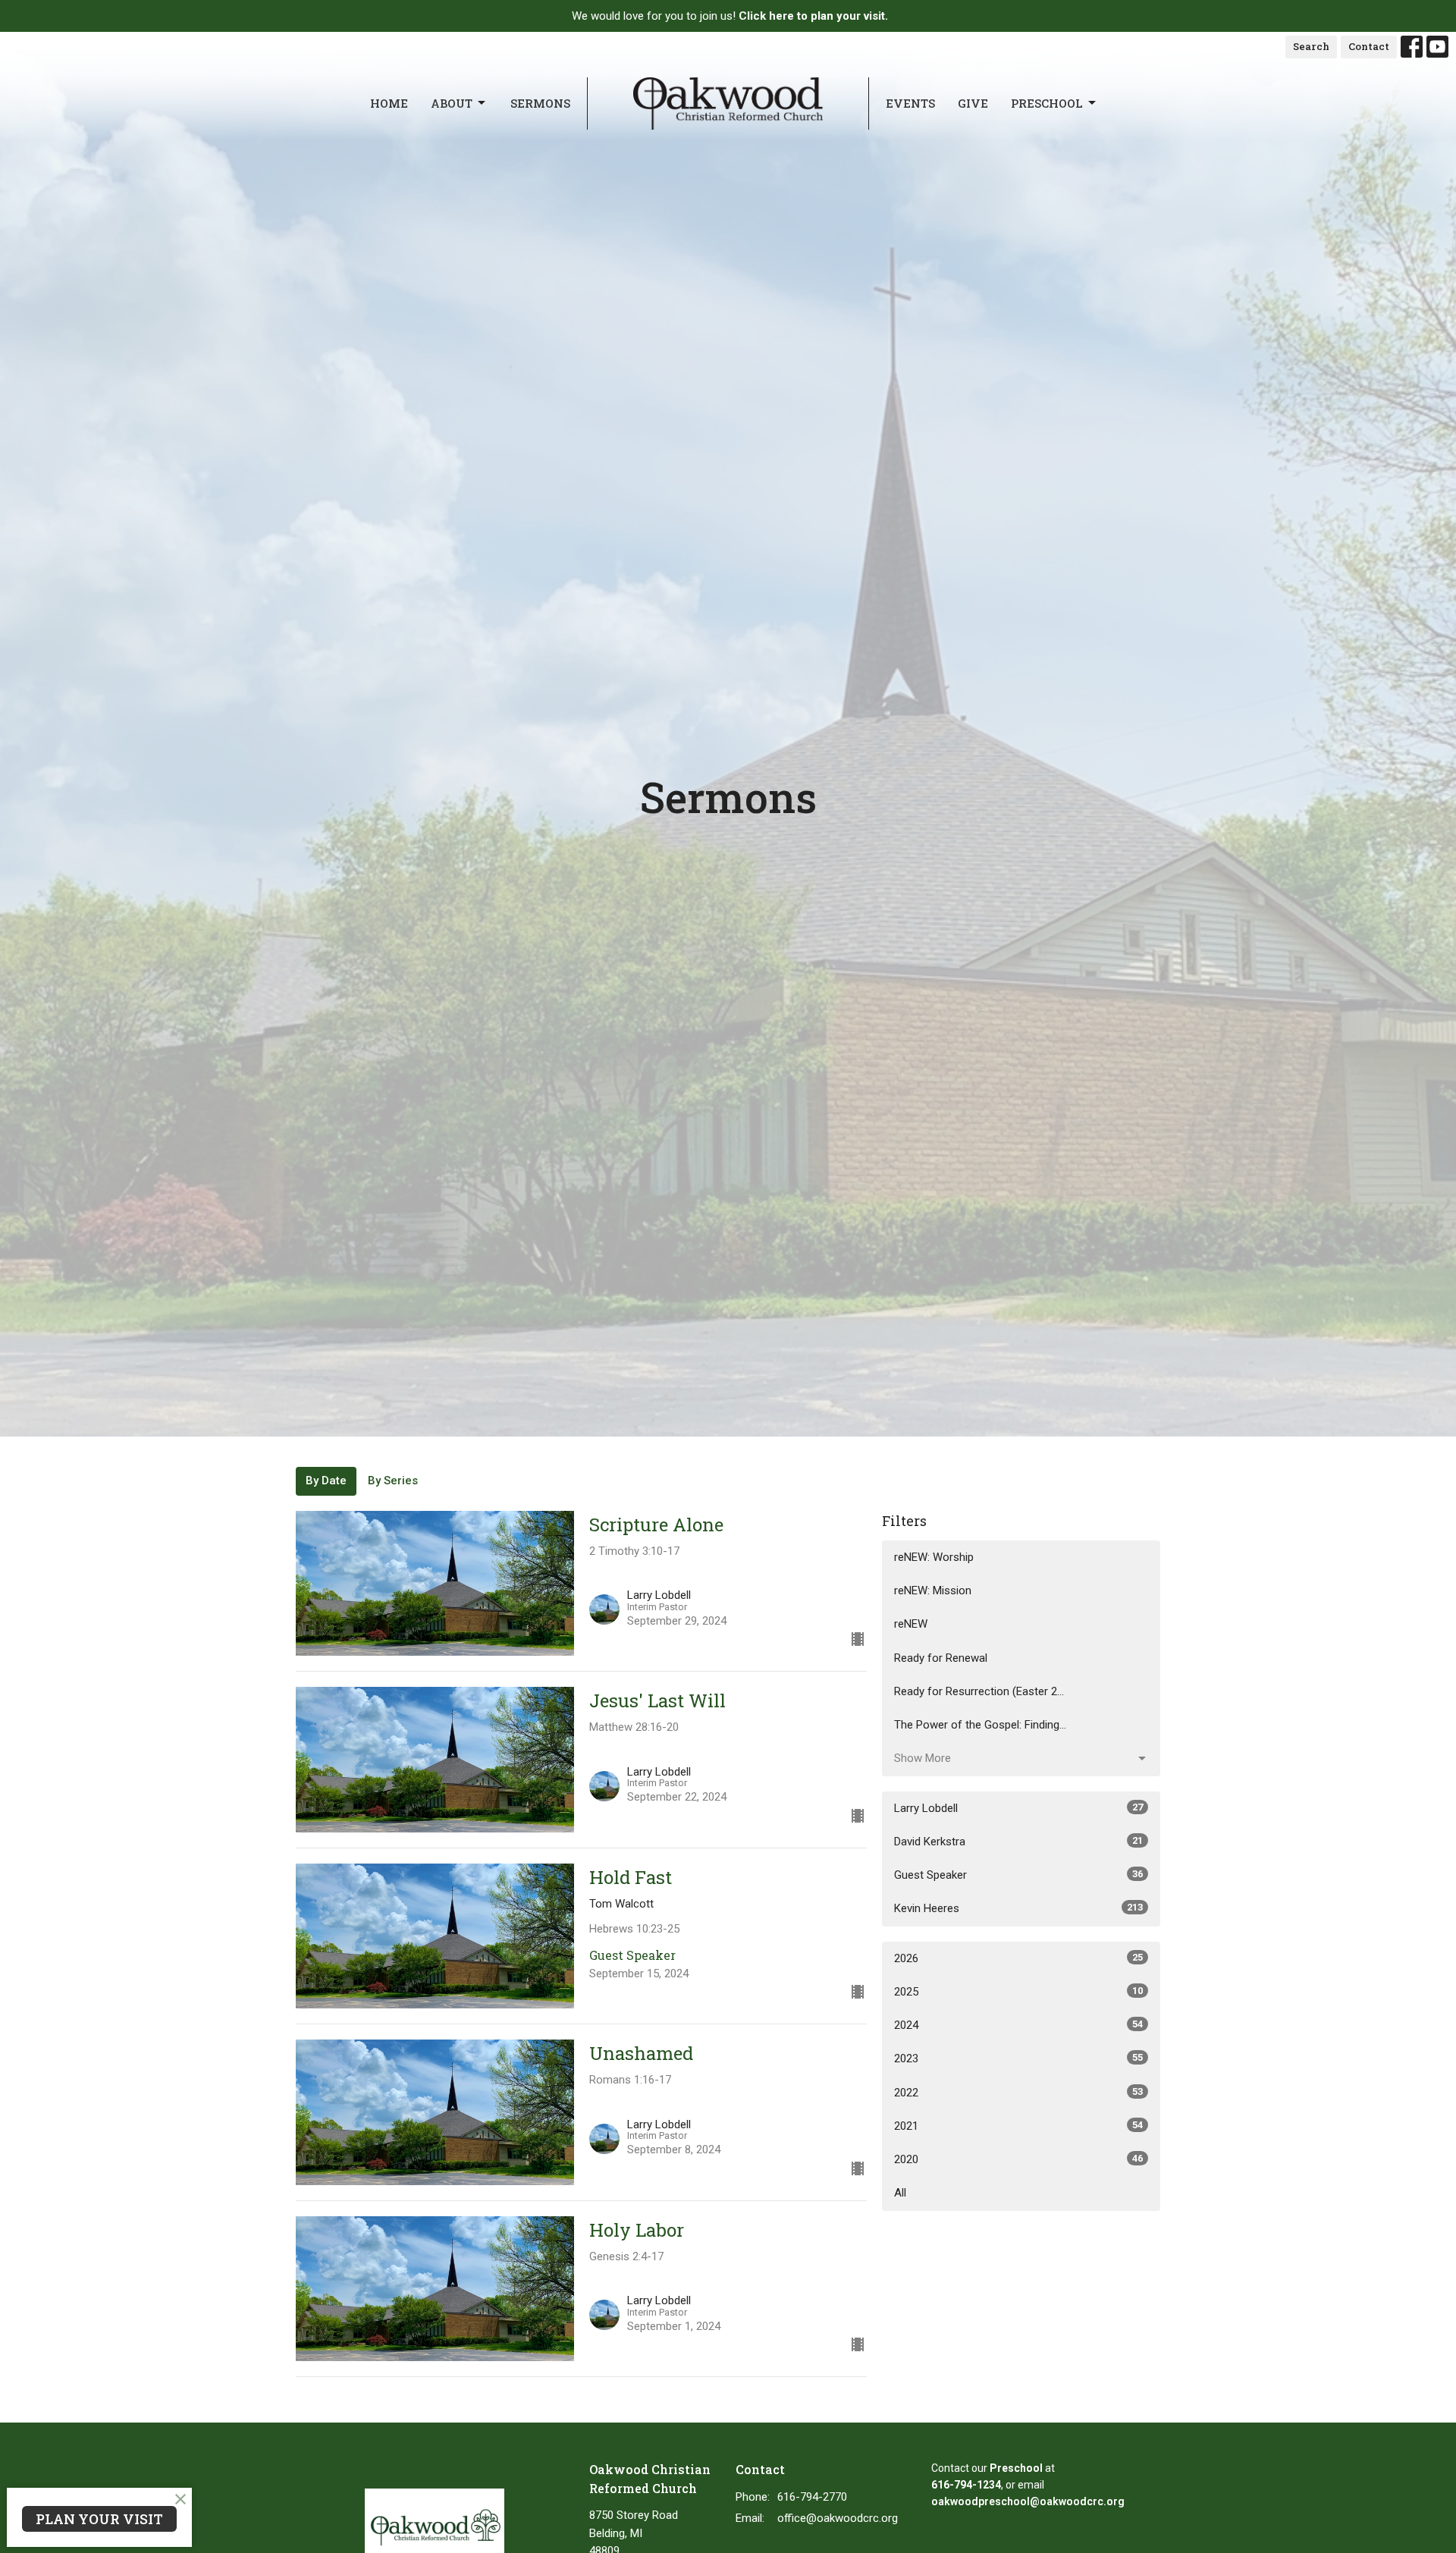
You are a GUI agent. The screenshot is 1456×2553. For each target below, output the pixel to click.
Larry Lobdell (1018, 1808)
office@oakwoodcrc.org (838, 2518)
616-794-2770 (812, 2497)
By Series (393, 1481)
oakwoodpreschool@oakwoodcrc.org (1028, 2501)
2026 (1018, 1958)
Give (973, 103)
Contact (1369, 46)
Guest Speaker (1018, 1875)
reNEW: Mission (933, 1591)
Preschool (1047, 103)
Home (389, 103)
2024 (1018, 2025)
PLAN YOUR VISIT (99, 2519)
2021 (1018, 2126)
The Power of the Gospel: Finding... (980, 1725)
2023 (1018, 2058)
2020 (1018, 2159)
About (452, 103)
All (900, 2193)
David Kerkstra (1018, 1842)
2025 (1018, 1992)
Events (910, 103)
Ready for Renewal (941, 1658)
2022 (1018, 2093)
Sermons (540, 103)
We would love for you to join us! (730, 16)
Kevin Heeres (1018, 1908)
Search (1311, 46)
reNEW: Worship (934, 1557)
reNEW (911, 1624)
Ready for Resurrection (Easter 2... (979, 1691)
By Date (326, 1481)
